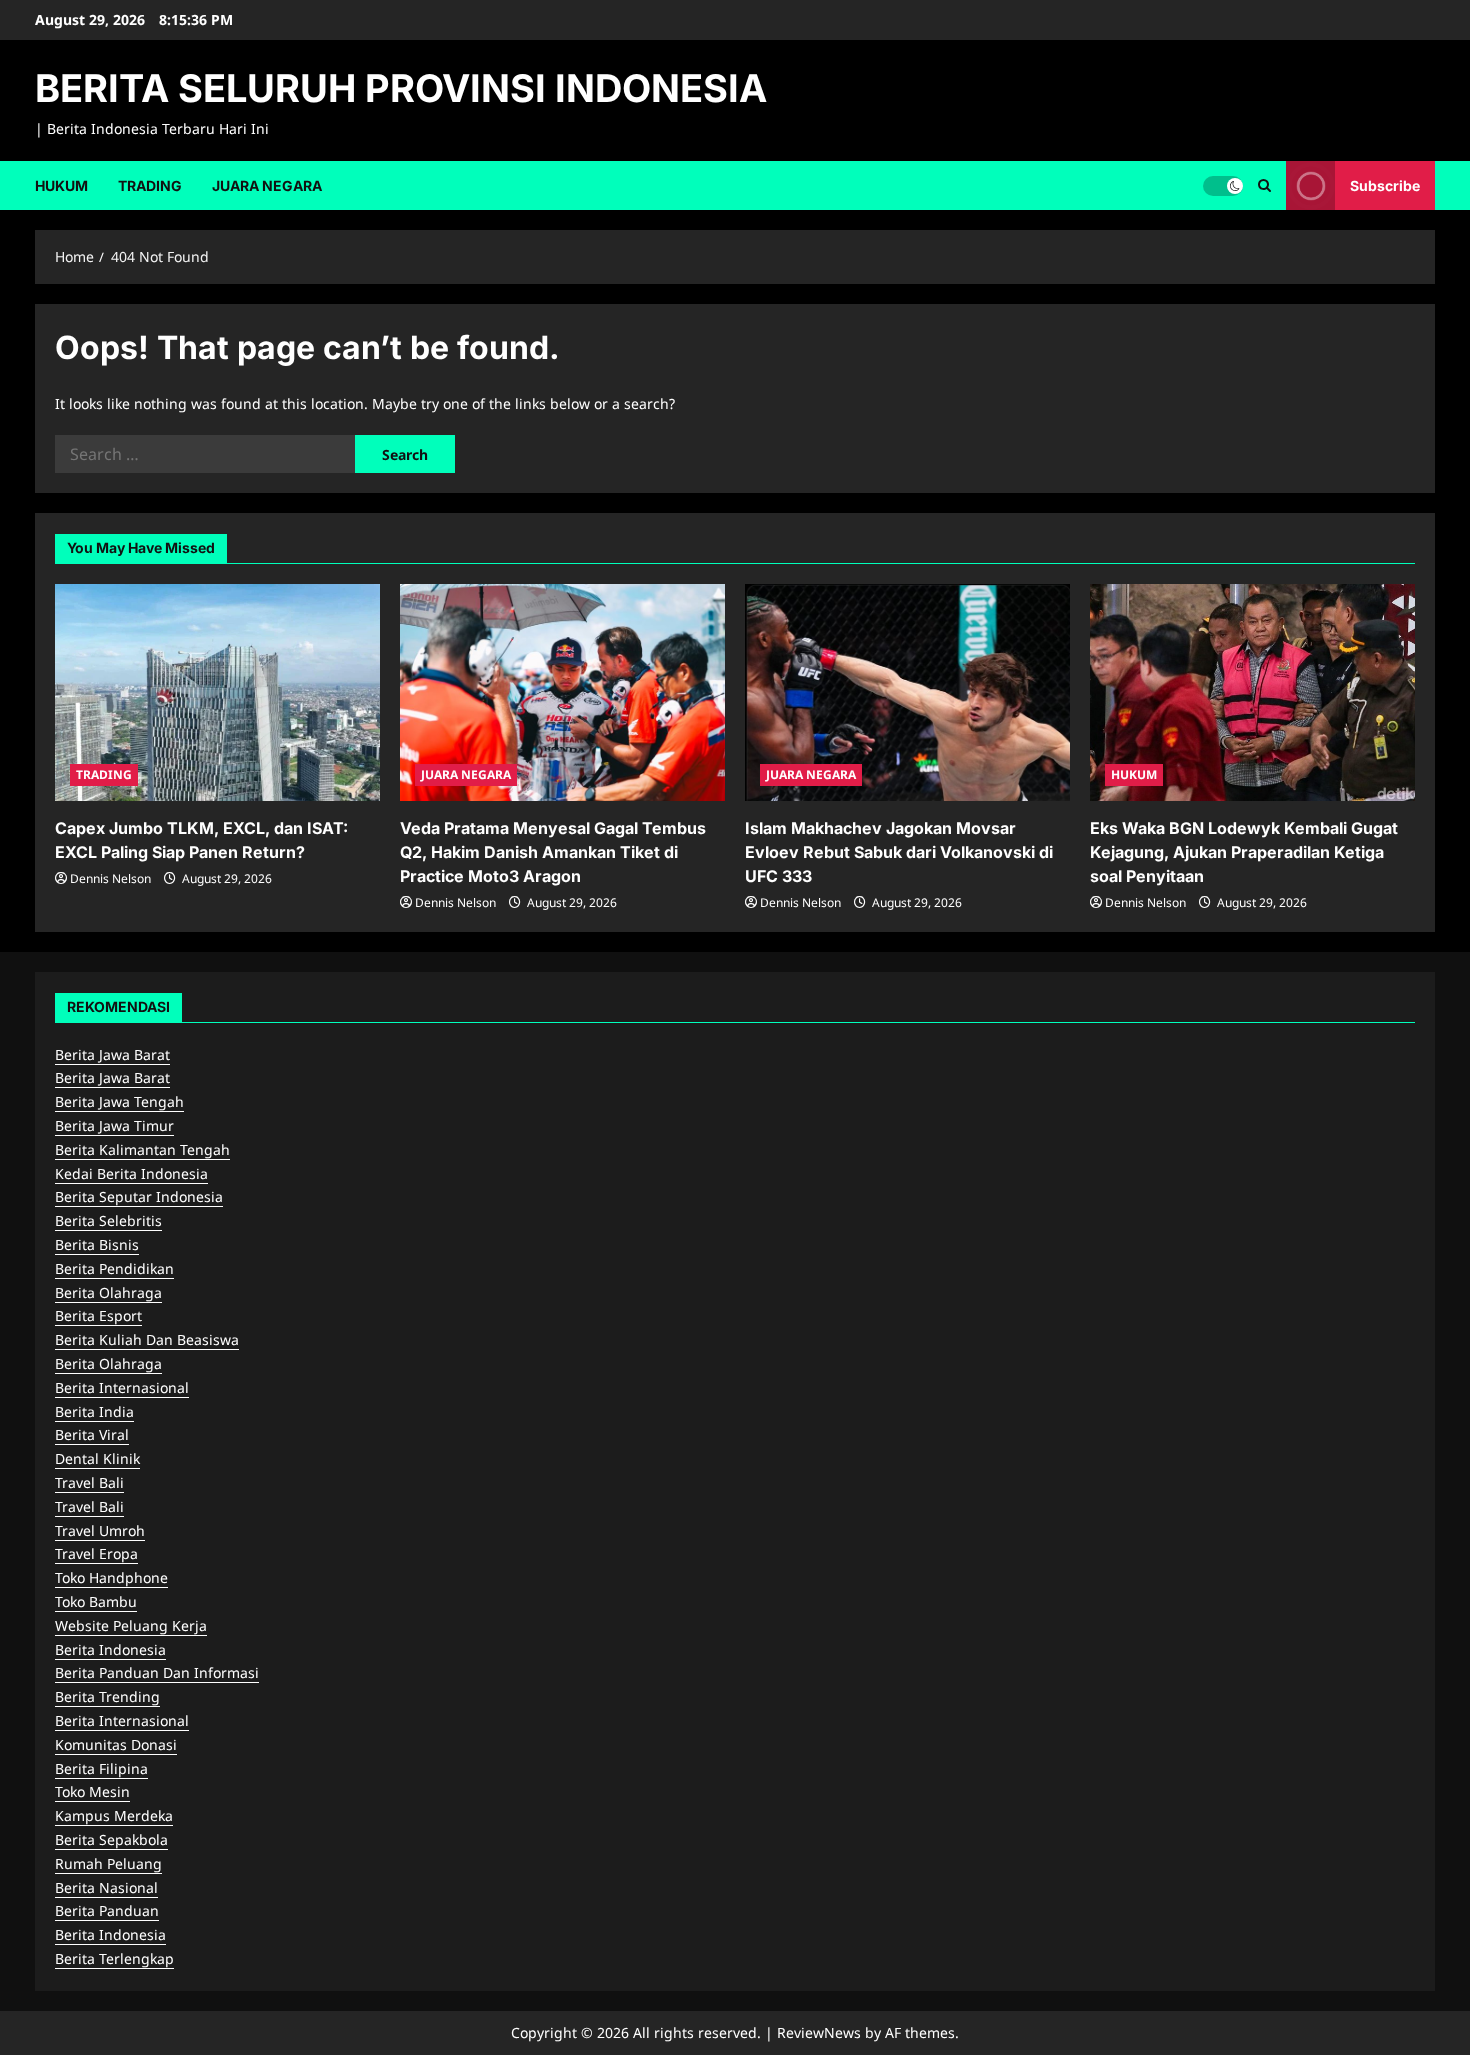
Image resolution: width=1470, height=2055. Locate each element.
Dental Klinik (97, 1458)
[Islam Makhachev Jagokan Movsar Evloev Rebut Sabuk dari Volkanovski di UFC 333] (907, 692)
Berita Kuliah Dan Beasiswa (147, 1339)
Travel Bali (89, 1482)
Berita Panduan (107, 1910)
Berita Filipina (101, 1768)
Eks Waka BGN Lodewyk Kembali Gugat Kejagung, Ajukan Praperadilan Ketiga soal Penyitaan (1244, 852)
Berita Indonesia (110, 1649)
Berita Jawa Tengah (119, 1101)
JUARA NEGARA (267, 185)
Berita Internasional (122, 1387)
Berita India (94, 1411)
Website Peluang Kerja (131, 1625)
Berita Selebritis (108, 1220)
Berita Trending (107, 1696)
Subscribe (1385, 184)
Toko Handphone (111, 1577)
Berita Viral (92, 1434)
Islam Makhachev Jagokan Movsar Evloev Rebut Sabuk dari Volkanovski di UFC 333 (899, 852)
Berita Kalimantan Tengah (142, 1149)
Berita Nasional (106, 1887)
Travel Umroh (100, 1530)
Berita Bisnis (97, 1244)
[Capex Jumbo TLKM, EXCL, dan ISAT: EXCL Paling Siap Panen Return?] (217, 692)
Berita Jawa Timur (114, 1125)
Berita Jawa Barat (112, 1054)
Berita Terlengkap (114, 1958)
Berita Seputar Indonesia (139, 1196)
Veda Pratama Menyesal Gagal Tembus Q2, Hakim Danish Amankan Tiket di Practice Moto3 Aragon (553, 852)
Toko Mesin (92, 1791)
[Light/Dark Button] (1223, 185)
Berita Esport (98, 1315)
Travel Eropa (96, 1553)
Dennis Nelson (110, 878)
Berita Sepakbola (111, 1839)
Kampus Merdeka (114, 1815)
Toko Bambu (96, 1601)
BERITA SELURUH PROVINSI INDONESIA (401, 88)
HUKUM (61, 185)
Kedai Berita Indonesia (131, 1173)
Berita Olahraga (108, 1292)
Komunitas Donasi (116, 1744)
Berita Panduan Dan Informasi (157, 1672)
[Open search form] (1264, 185)
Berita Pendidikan (114, 1268)
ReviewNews (819, 2032)
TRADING (150, 185)
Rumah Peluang (108, 1863)
